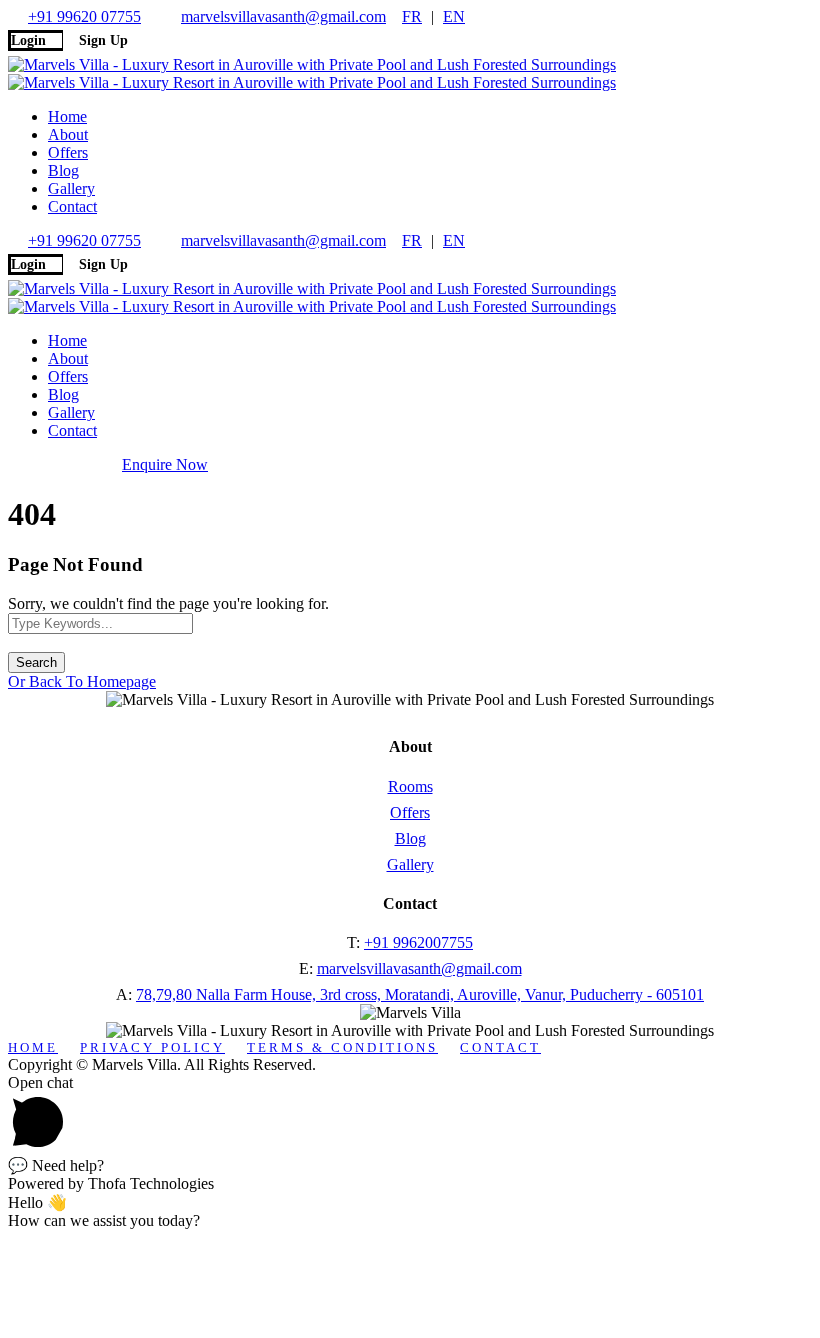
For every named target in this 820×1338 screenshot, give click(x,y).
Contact (72, 206)
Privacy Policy (152, 1047)
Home (67, 116)
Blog (63, 170)
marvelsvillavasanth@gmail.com (283, 16)
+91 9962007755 (418, 942)
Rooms (410, 786)
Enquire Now (165, 464)
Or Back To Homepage (82, 681)
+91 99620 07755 (84, 16)
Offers (68, 152)
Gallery (71, 188)
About (68, 134)
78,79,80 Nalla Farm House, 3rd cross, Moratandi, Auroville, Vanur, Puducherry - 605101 (420, 994)
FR (412, 16)
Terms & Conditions (342, 1047)
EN (454, 16)
